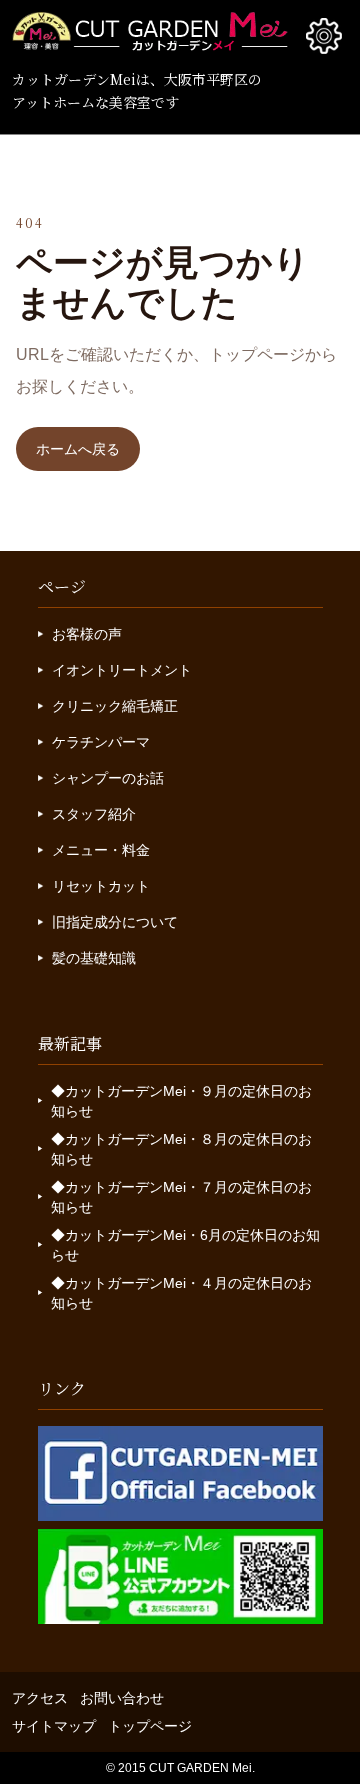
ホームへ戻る (78, 449)
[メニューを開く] (324, 36)
